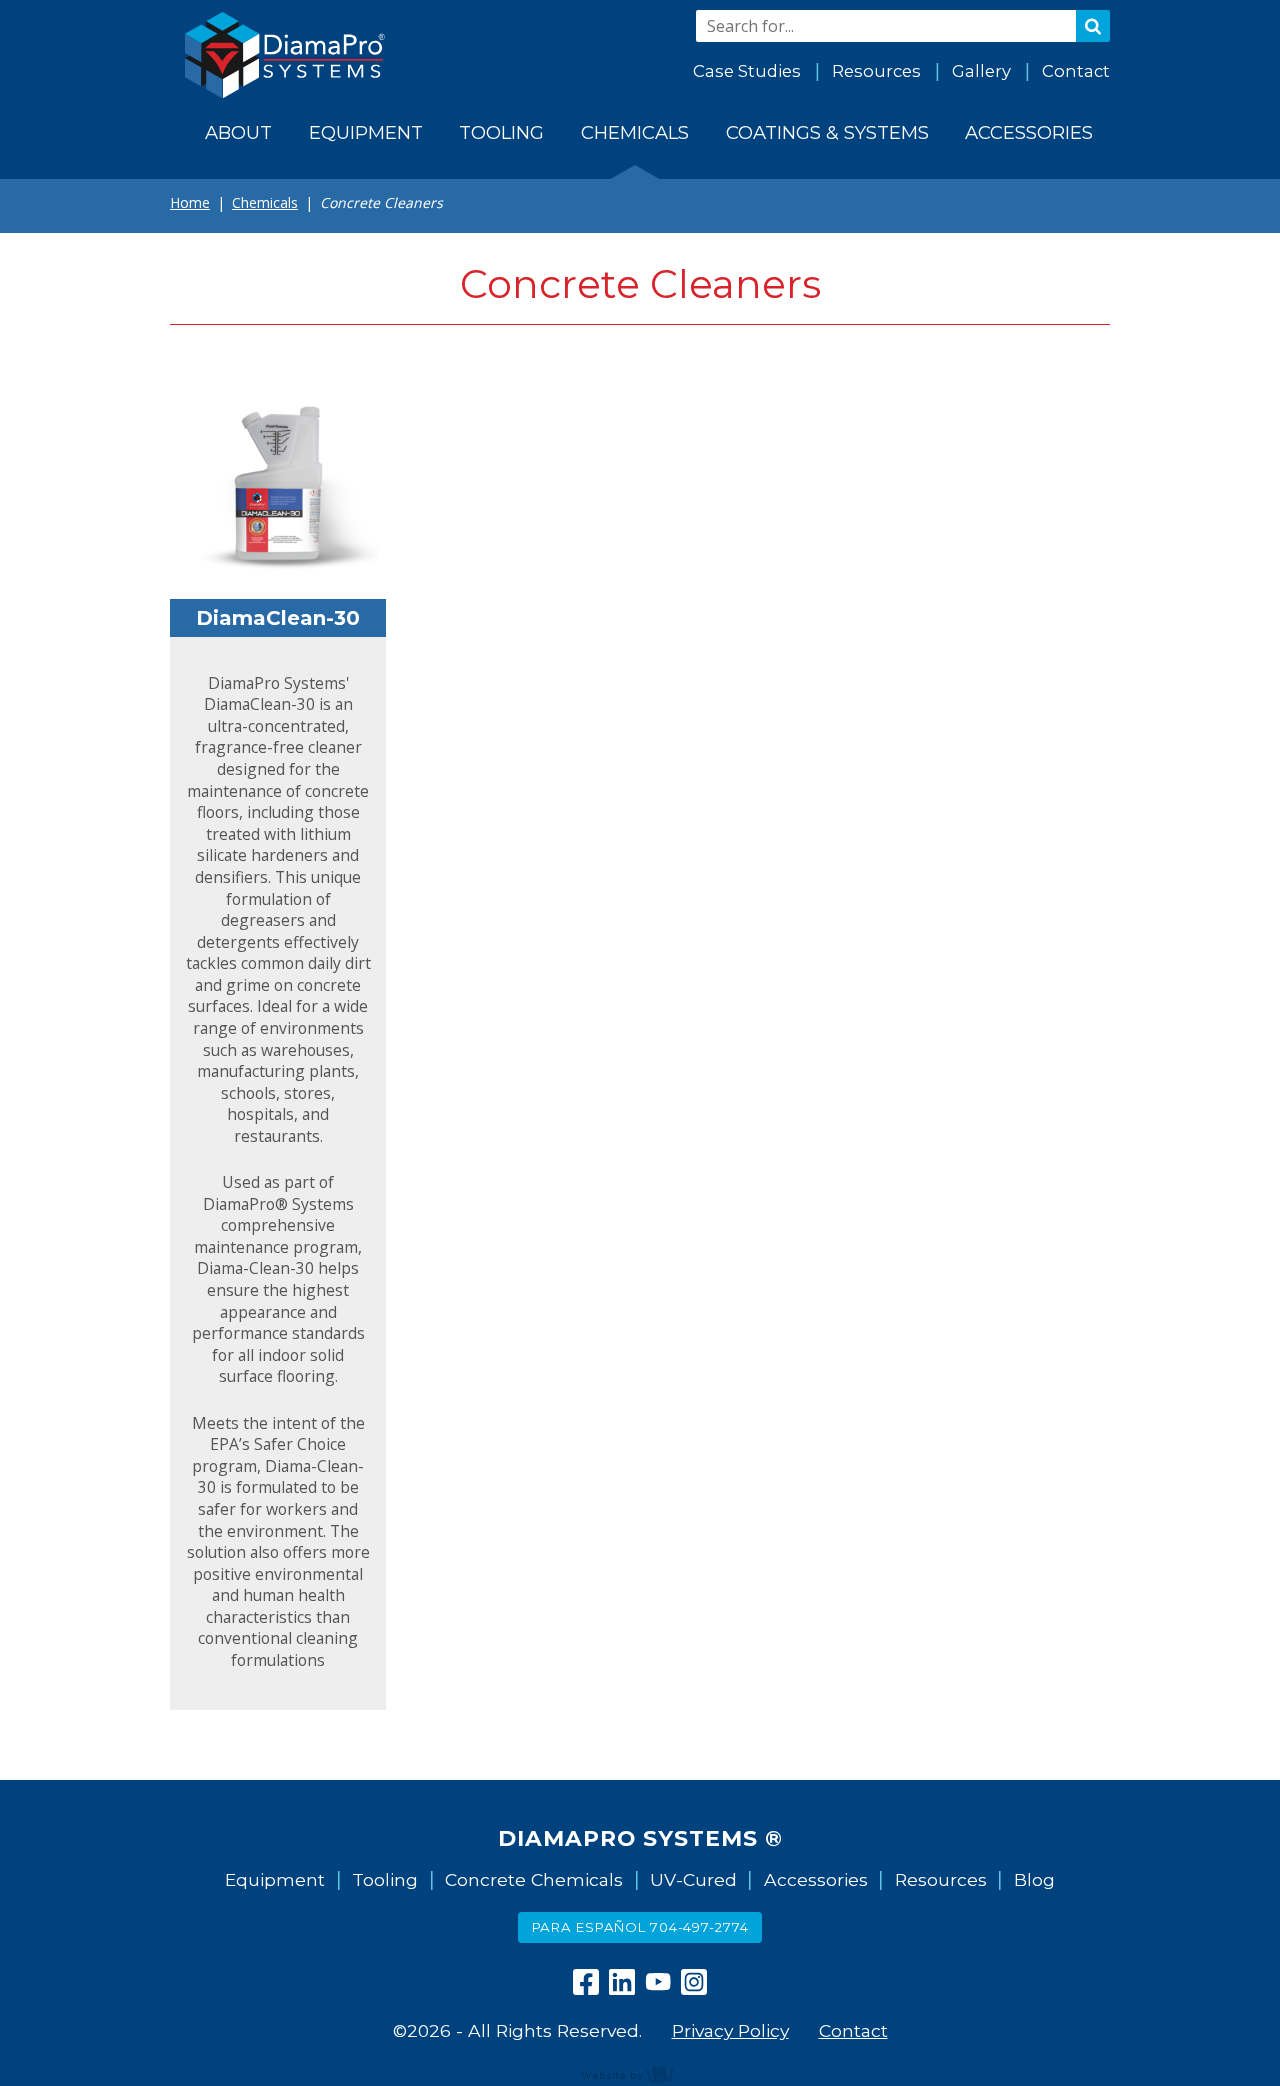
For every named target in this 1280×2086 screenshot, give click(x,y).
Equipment (275, 1879)
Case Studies (747, 71)
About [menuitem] (238, 132)
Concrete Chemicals (534, 1879)
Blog (1034, 1879)
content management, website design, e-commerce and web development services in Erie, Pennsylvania (640, 2074)
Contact (1076, 71)
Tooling (385, 1879)
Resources (876, 71)
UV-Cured (693, 1879)
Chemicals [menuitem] (635, 132)
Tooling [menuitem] (501, 132)
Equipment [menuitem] (366, 132)
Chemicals (265, 202)
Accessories (816, 1879)
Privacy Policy (730, 2030)
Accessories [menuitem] (1029, 132)
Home (190, 202)
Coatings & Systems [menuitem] (827, 132)
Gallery (981, 71)
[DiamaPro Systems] (285, 55)
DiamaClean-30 (278, 618)
